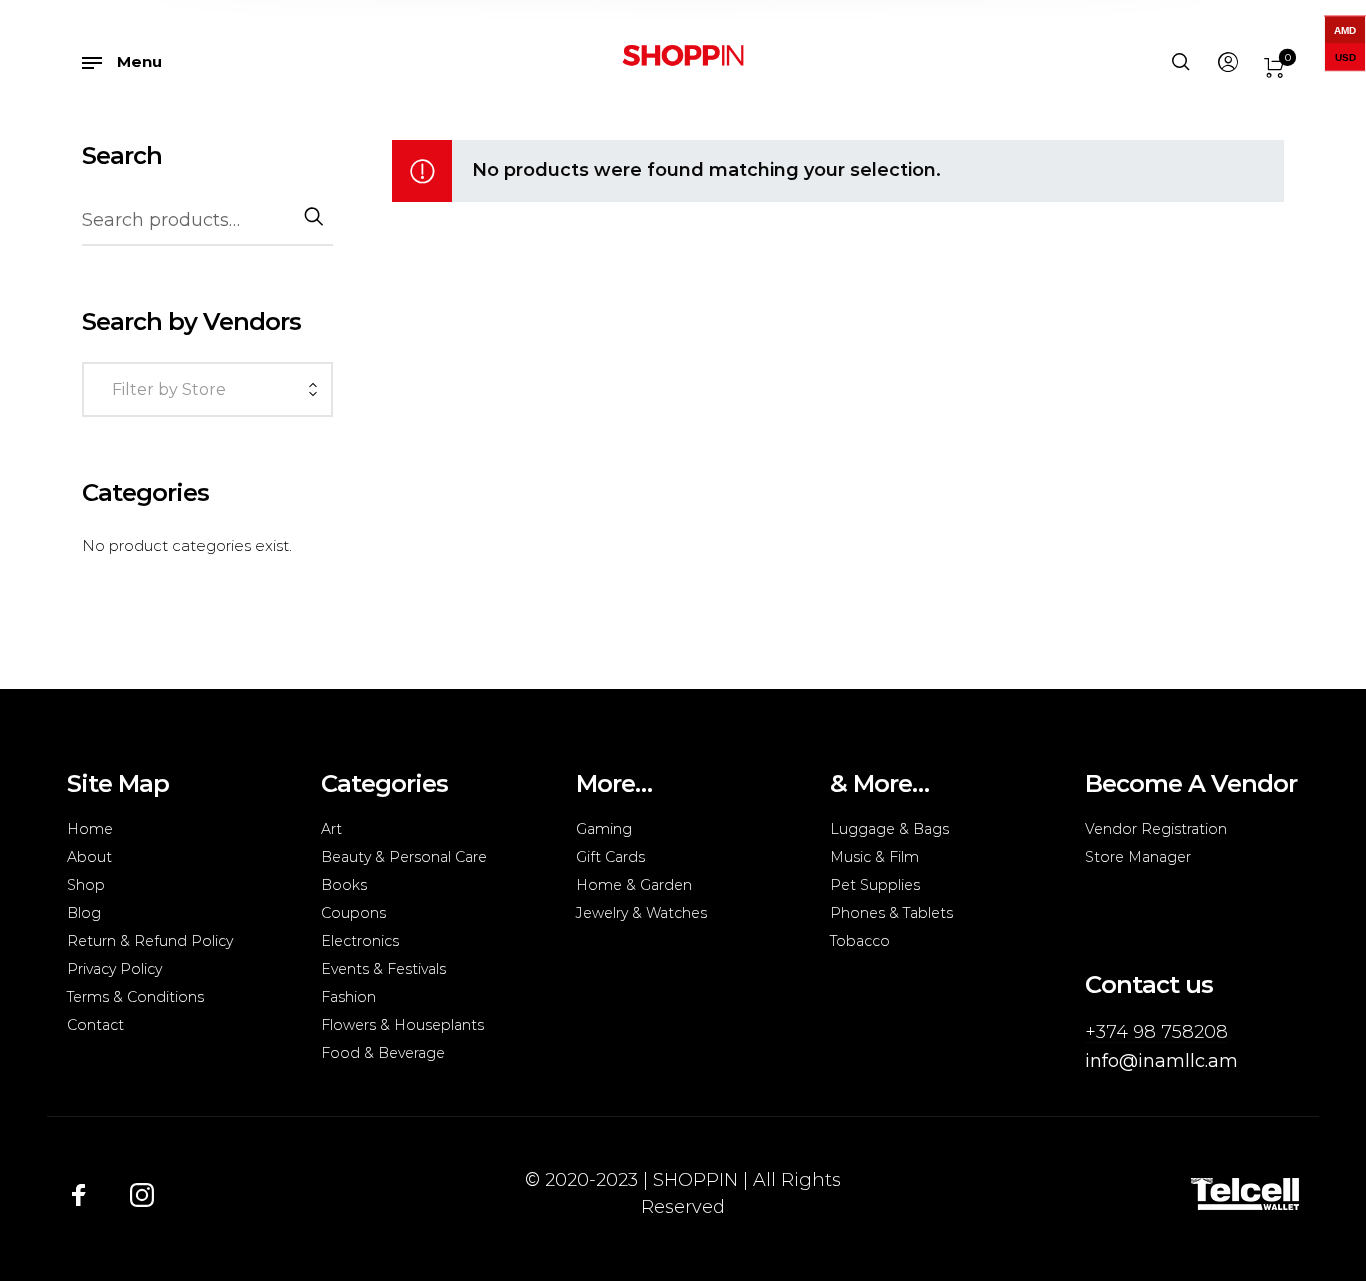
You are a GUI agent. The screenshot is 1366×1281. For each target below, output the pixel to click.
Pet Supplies (875, 885)
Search (312, 216)
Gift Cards (610, 857)
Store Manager (1138, 857)
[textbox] (202, 390)
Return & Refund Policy (150, 941)
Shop (86, 885)
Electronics (360, 941)
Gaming (604, 829)
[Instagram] (142, 1194)
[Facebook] (79, 1194)
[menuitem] (1227, 63)
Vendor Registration (1156, 829)
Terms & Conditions (135, 997)
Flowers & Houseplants (402, 1025)
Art (331, 829)
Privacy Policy (114, 969)
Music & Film (874, 857)
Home (90, 829)
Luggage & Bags (889, 829)
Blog (84, 913)
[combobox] (207, 391)
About (89, 857)
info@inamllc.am (1161, 1061)
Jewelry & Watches (641, 913)
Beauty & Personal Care (404, 857)
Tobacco (860, 941)
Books (344, 885)
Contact (95, 1025)
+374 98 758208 (1156, 1032)
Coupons (353, 913)
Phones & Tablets (891, 913)
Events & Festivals (383, 969)
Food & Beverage (383, 1053)
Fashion (348, 997)
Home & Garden (634, 885)
